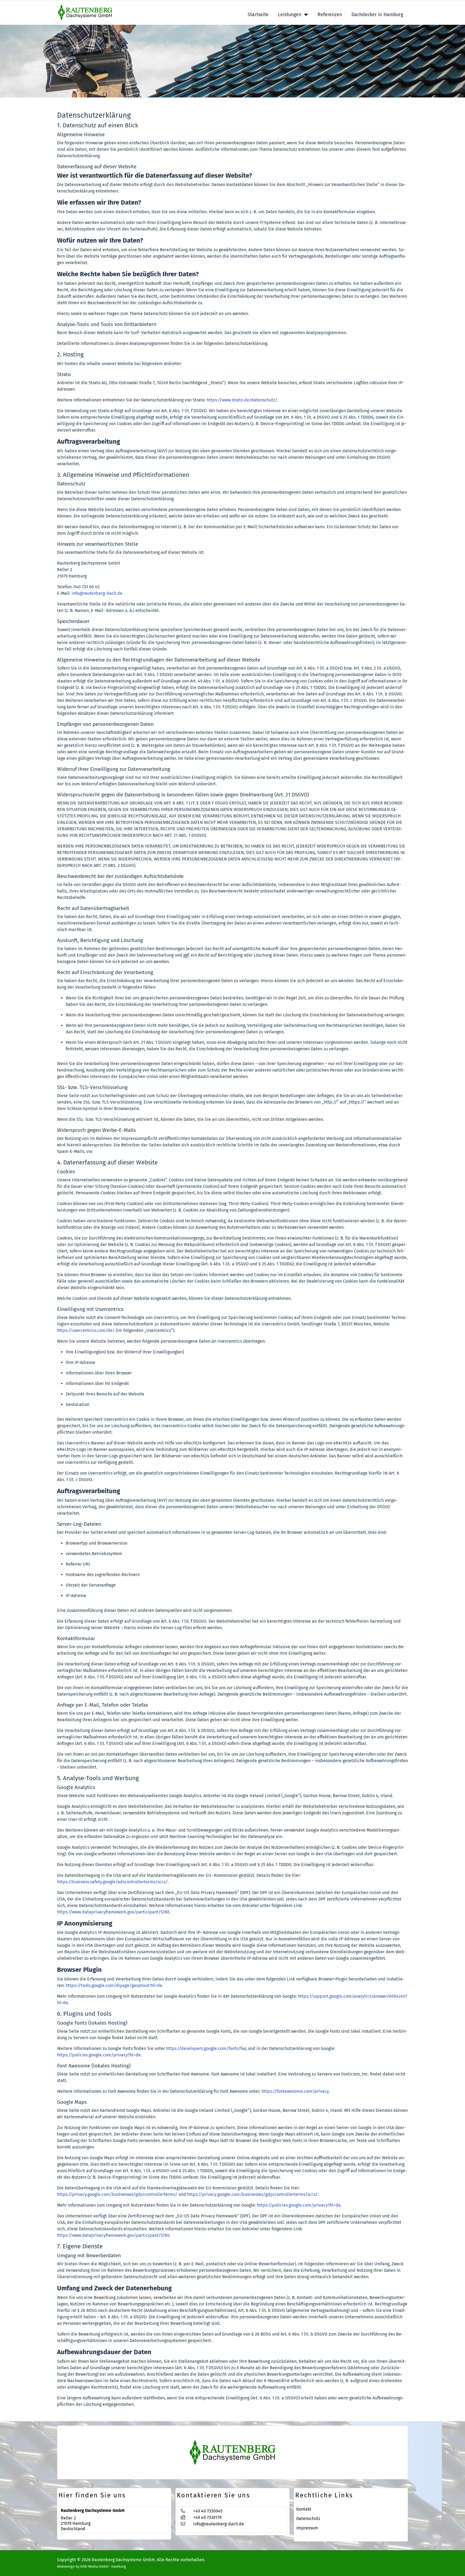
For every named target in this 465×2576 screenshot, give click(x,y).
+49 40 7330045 (208, 2511)
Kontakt (304, 2509)
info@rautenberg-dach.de (97, 593)
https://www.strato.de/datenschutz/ (242, 400)
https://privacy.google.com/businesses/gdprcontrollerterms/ (117, 2194)
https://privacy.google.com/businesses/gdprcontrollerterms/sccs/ (252, 2194)
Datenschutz (308, 2519)
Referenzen (330, 15)
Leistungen (290, 15)
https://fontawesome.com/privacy (295, 2091)
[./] (232, 2453)
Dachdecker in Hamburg (377, 15)
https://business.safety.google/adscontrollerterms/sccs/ (112, 1882)
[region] (232, 61)
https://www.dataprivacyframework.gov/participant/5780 (113, 1912)
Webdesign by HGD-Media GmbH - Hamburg (91, 2566)
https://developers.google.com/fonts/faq (206, 2048)
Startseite (258, 15)
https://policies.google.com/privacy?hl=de (99, 2055)
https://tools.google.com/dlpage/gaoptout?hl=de (114, 1985)
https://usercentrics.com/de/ (86, 1330)
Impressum (307, 2528)
